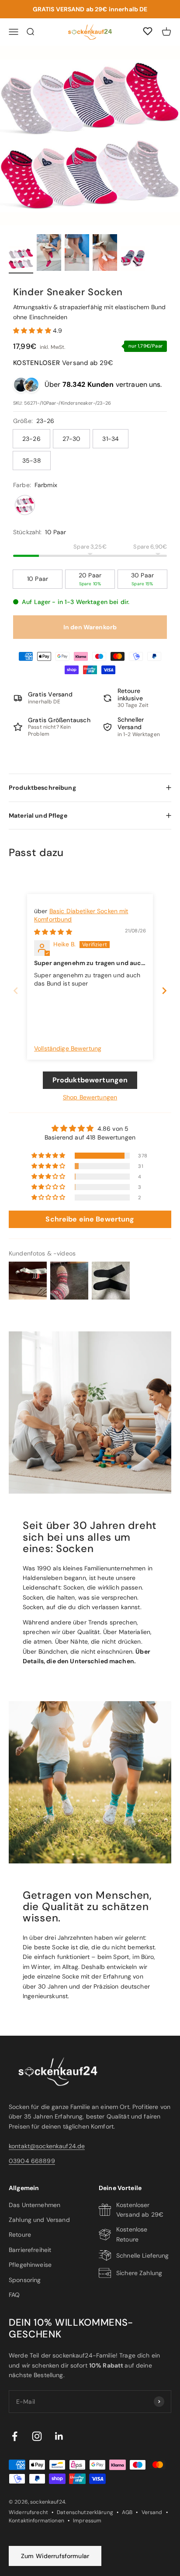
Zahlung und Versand (39, 2220)
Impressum (87, 2521)
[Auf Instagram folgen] (37, 2436)
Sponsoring (25, 2280)
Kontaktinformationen (36, 2521)
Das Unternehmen (35, 2205)
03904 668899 (32, 2161)
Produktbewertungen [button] (90, 1080)
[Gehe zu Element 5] (133, 260)
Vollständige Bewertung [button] (68, 1048)
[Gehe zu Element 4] (105, 254)
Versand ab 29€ (63, 363)
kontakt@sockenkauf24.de (47, 2146)
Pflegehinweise (30, 2265)
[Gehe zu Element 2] (49, 254)
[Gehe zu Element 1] (21, 260)
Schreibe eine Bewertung (90, 1219)
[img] (53, 932)
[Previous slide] (16, 991)
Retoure (20, 2235)
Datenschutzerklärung (85, 2512)
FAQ (14, 2295)
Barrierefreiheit (30, 2250)
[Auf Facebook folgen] (15, 2436)
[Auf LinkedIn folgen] (59, 2436)
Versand (152, 2512)
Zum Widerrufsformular (55, 2556)
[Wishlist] (148, 33)
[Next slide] (164, 991)
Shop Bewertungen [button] (90, 1097)
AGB (127, 2512)
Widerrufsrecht (28, 2512)
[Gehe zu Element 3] (77, 254)
